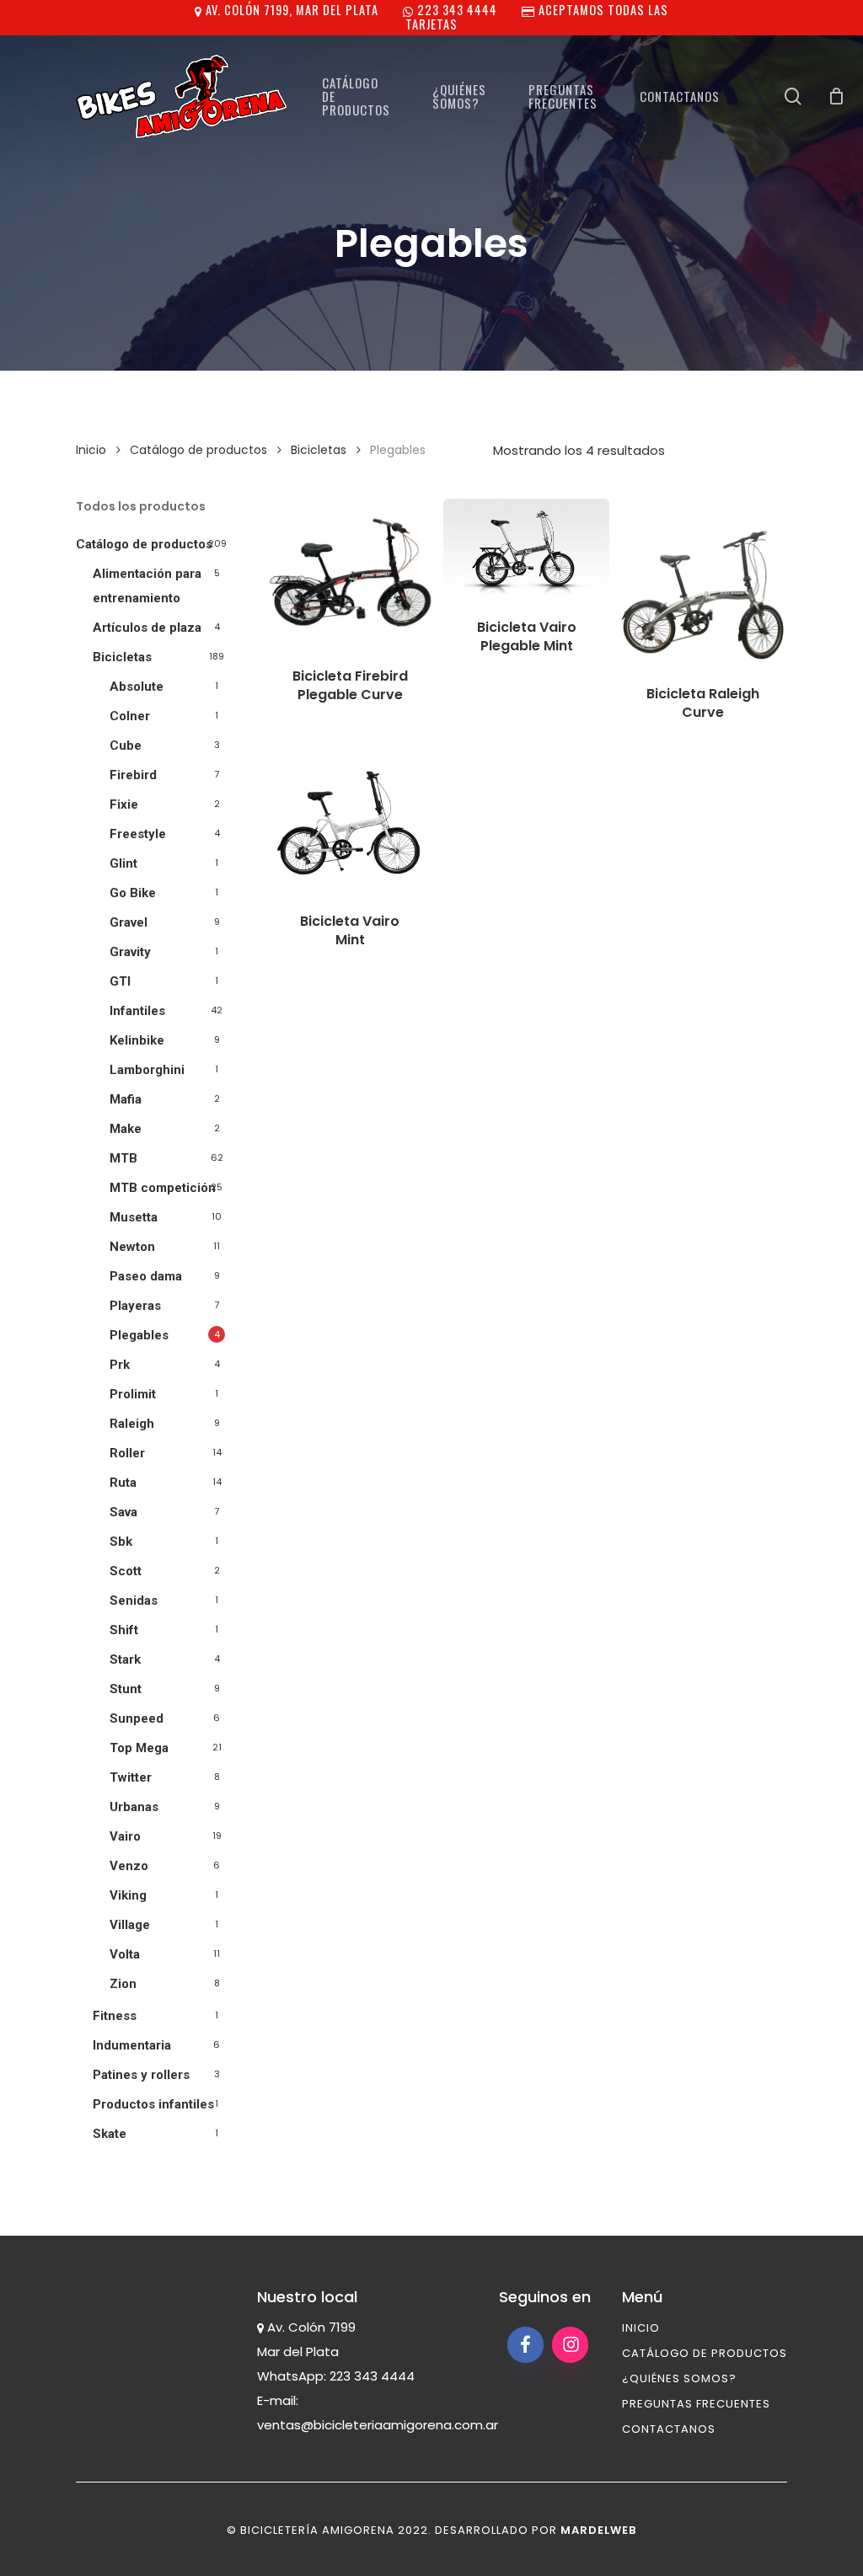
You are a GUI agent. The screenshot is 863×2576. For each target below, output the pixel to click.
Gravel (129, 922)
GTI (120, 981)
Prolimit (133, 1394)
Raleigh (132, 1424)
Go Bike (133, 893)
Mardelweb (598, 2530)
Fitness (115, 2016)
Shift (124, 1630)
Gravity (130, 952)
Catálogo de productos (198, 450)
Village (130, 1925)
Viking (128, 1895)
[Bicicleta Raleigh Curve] (703, 582)
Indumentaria (132, 2045)
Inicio (91, 450)
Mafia (126, 1099)
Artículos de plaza (147, 628)
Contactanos (669, 2429)
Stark (125, 1659)
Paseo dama (146, 1276)
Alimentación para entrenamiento (147, 586)
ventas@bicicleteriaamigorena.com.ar (378, 2425)
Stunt (126, 1689)
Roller (127, 1453)
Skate (110, 2134)
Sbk (121, 1542)
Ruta (123, 1483)
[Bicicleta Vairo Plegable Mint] (526, 548)
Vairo (125, 1836)
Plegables (139, 1335)
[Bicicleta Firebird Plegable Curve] (350, 572)
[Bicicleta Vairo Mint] (350, 824)
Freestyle (138, 834)
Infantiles (137, 1011)
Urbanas (134, 1807)
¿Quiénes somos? (679, 2378)
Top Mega (139, 1748)
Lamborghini (147, 1070)
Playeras (135, 1306)
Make (126, 1129)
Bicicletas (319, 450)
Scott (126, 1571)
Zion (123, 1984)
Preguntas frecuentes (696, 2404)
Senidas (134, 1601)
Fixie (124, 804)
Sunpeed (137, 1718)
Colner (130, 716)
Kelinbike (137, 1040)
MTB (123, 1158)
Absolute (137, 687)
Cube (126, 746)
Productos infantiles (153, 2104)
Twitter (131, 1777)
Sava (123, 1512)
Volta (125, 1954)
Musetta (134, 1217)
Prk (120, 1365)
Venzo (129, 1866)
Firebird (133, 775)
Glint (123, 863)
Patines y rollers (141, 2075)
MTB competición (163, 1188)
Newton (132, 1247)
